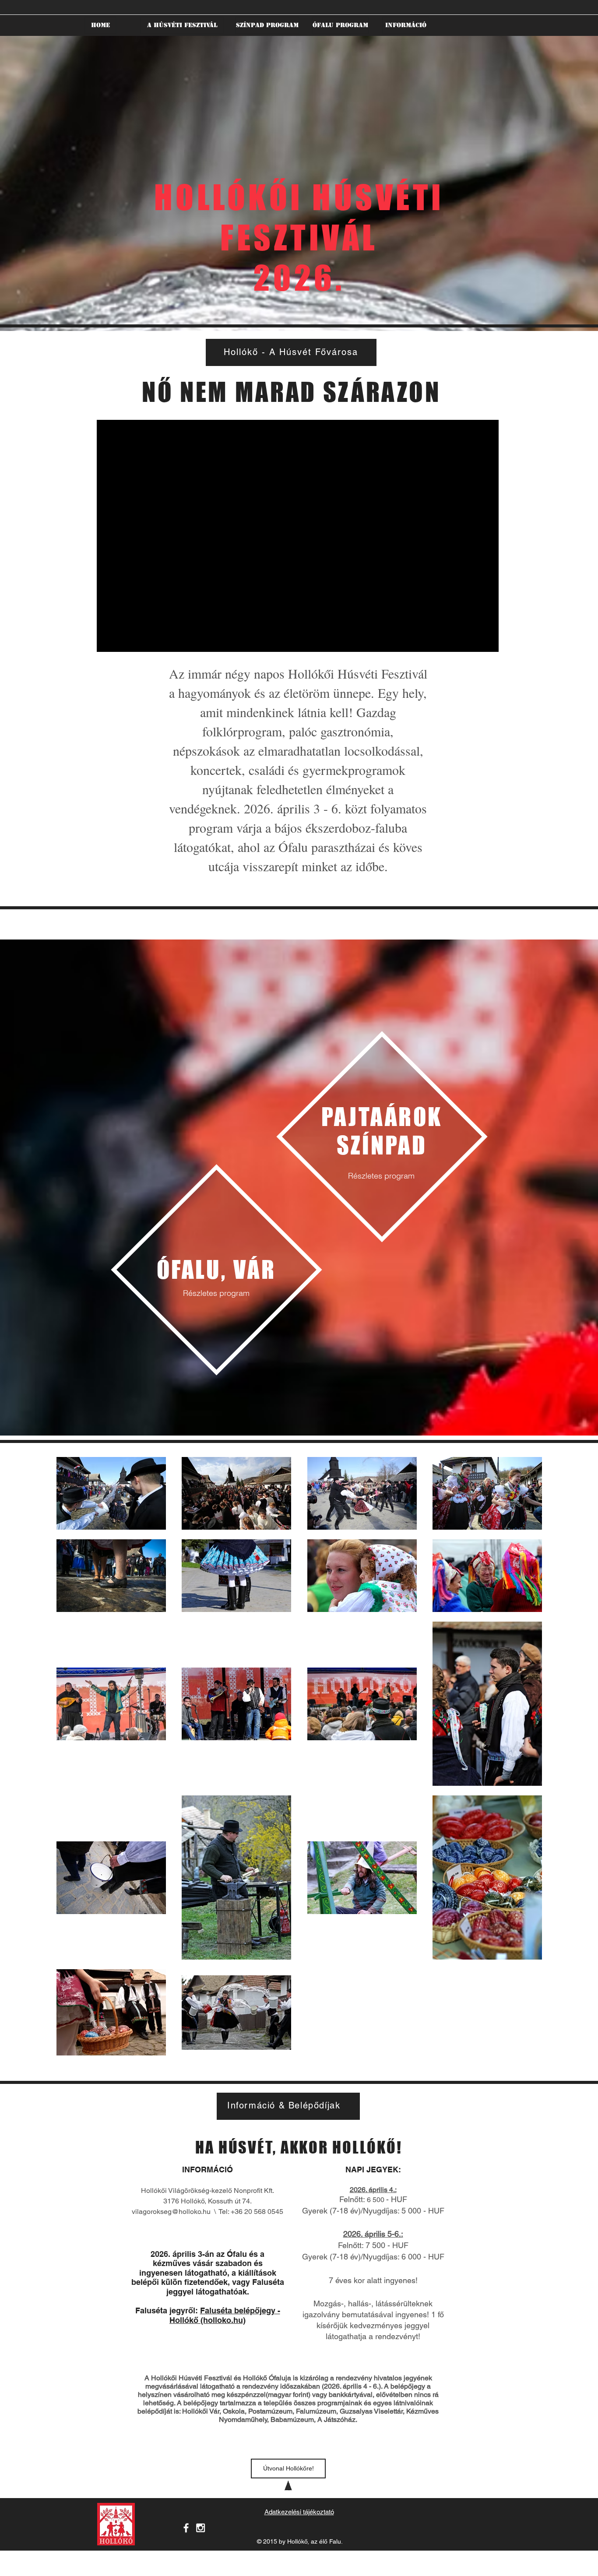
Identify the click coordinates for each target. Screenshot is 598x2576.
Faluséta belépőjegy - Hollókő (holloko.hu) (225, 2315)
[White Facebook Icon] (186, 2528)
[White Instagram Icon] (201, 2528)
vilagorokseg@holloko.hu (171, 2212)
